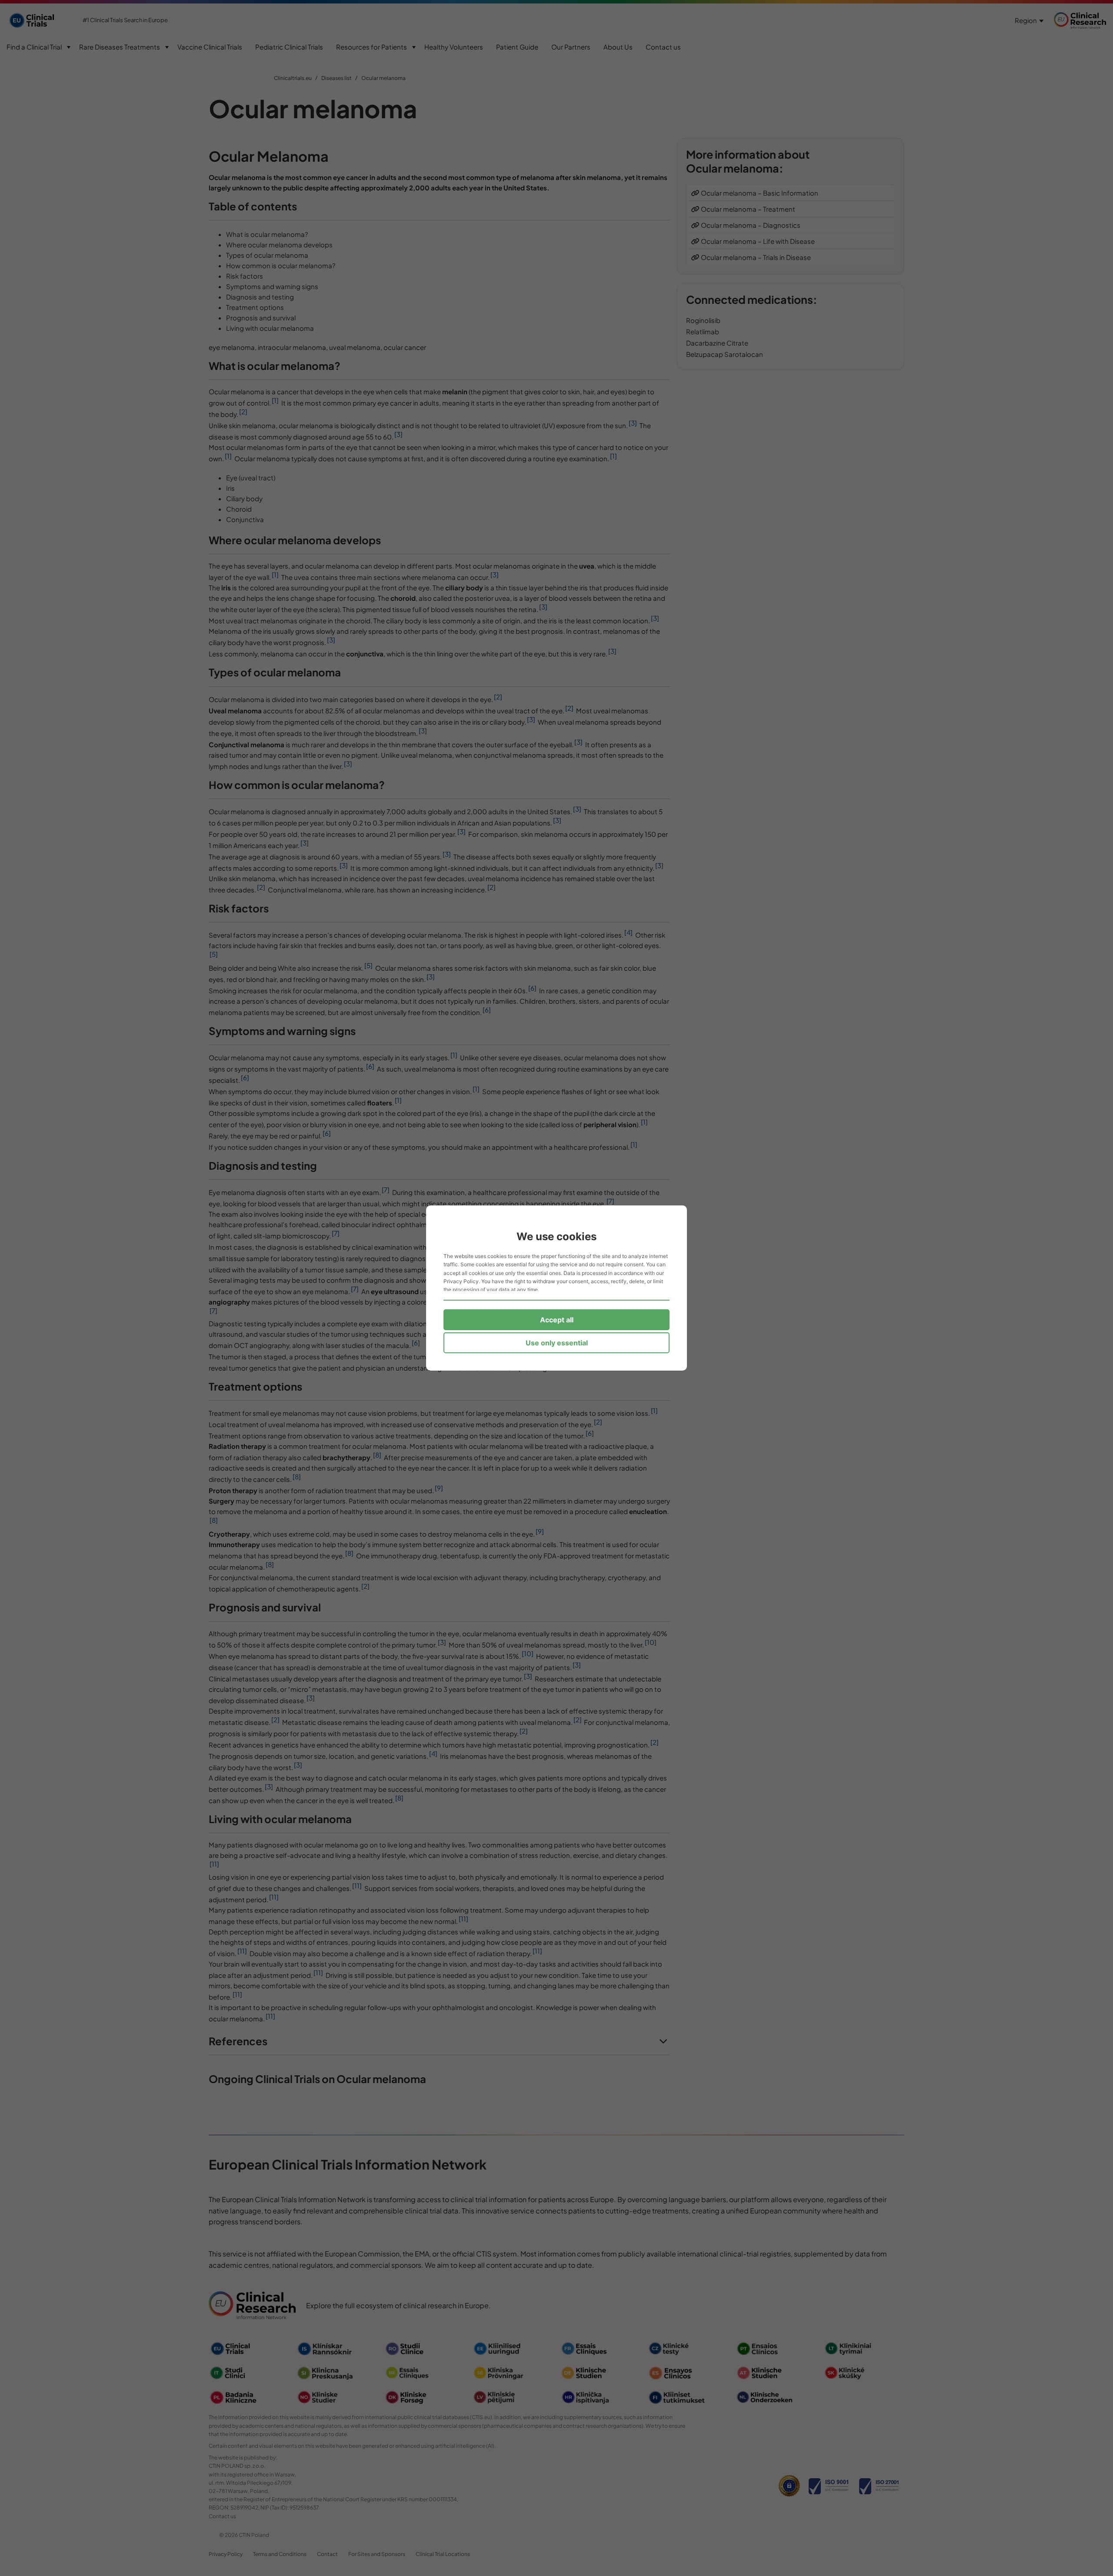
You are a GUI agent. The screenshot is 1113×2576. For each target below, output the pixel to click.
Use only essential (557, 1343)
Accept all (557, 1320)
